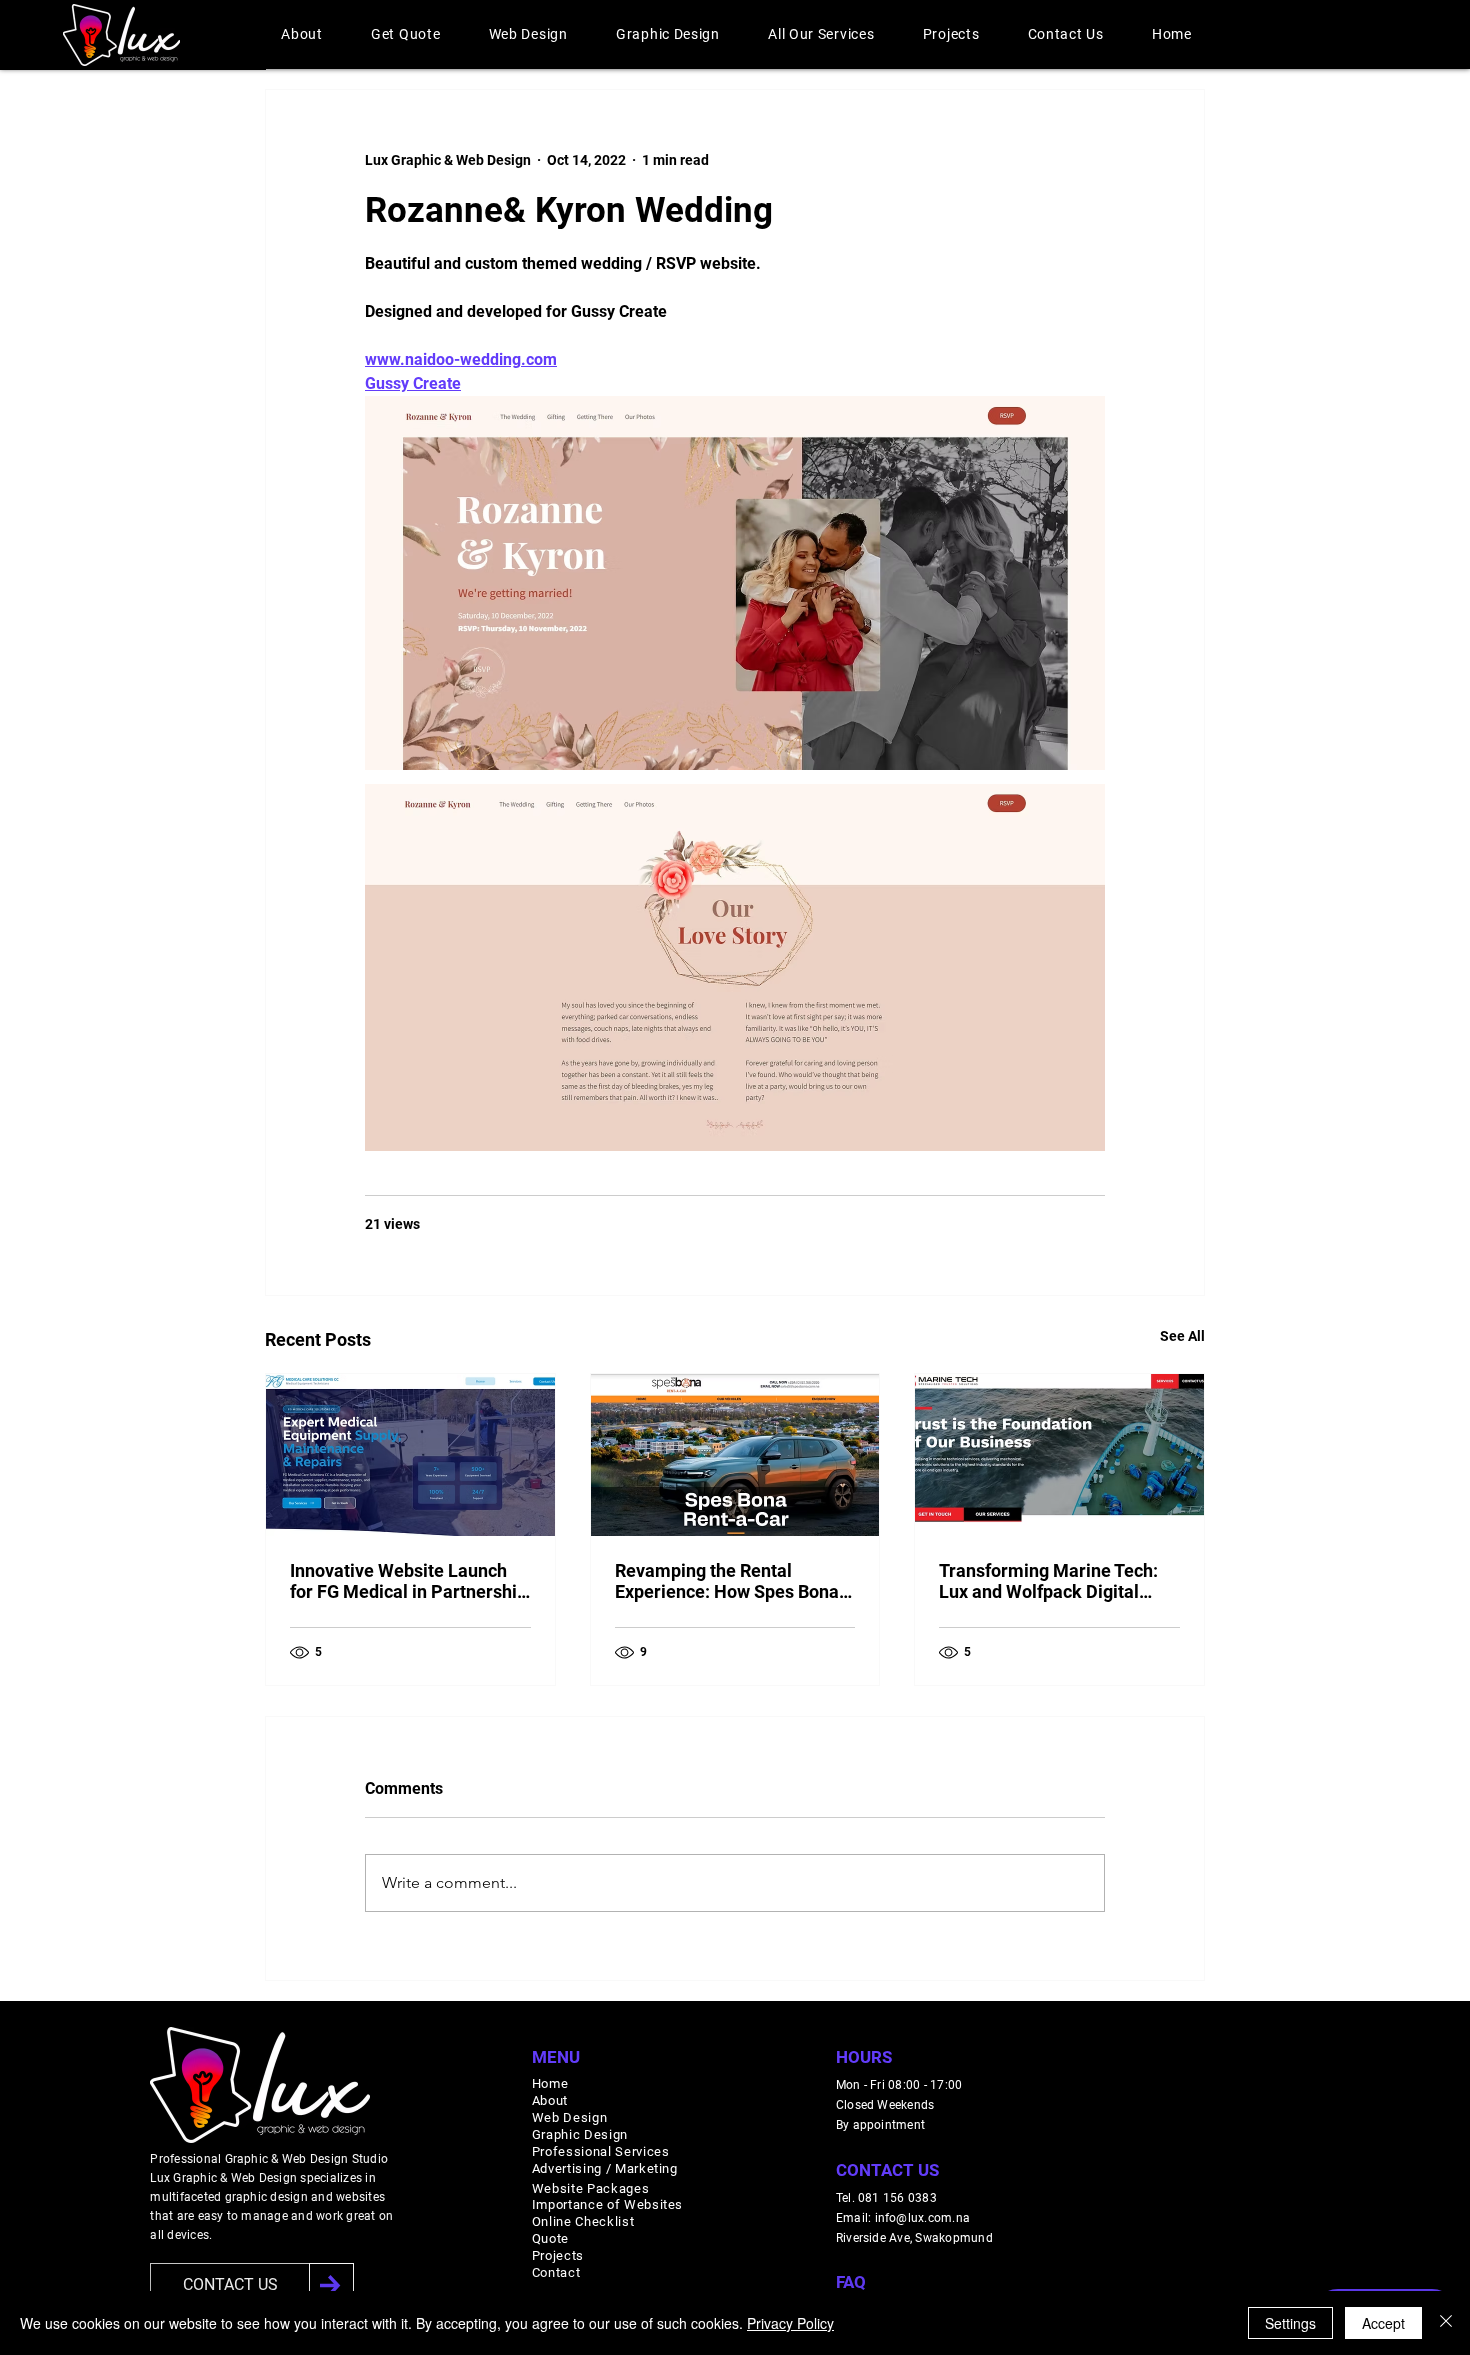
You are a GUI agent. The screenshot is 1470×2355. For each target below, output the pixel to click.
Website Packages (590, 2188)
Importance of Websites (607, 2204)
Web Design (570, 2117)
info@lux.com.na (923, 2218)
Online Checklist (583, 2221)
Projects (558, 2255)
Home (550, 2083)
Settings (1290, 2323)
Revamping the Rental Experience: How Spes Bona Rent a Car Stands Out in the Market (727, 1581)
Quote (550, 2238)
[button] (302, 34)
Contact (556, 2272)
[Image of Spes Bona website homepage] (735, 1455)
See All (1182, 1336)
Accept (1383, 2323)
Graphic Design (580, 2134)
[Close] (1446, 2323)
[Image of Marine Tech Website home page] (1059, 1455)
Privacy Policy (790, 2323)
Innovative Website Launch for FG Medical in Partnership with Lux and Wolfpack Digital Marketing (409, 1581)
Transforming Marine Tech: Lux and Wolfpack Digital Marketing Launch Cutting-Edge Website (1048, 1581)
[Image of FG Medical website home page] (410, 1455)
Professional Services (601, 2151)
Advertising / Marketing (605, 2168)
